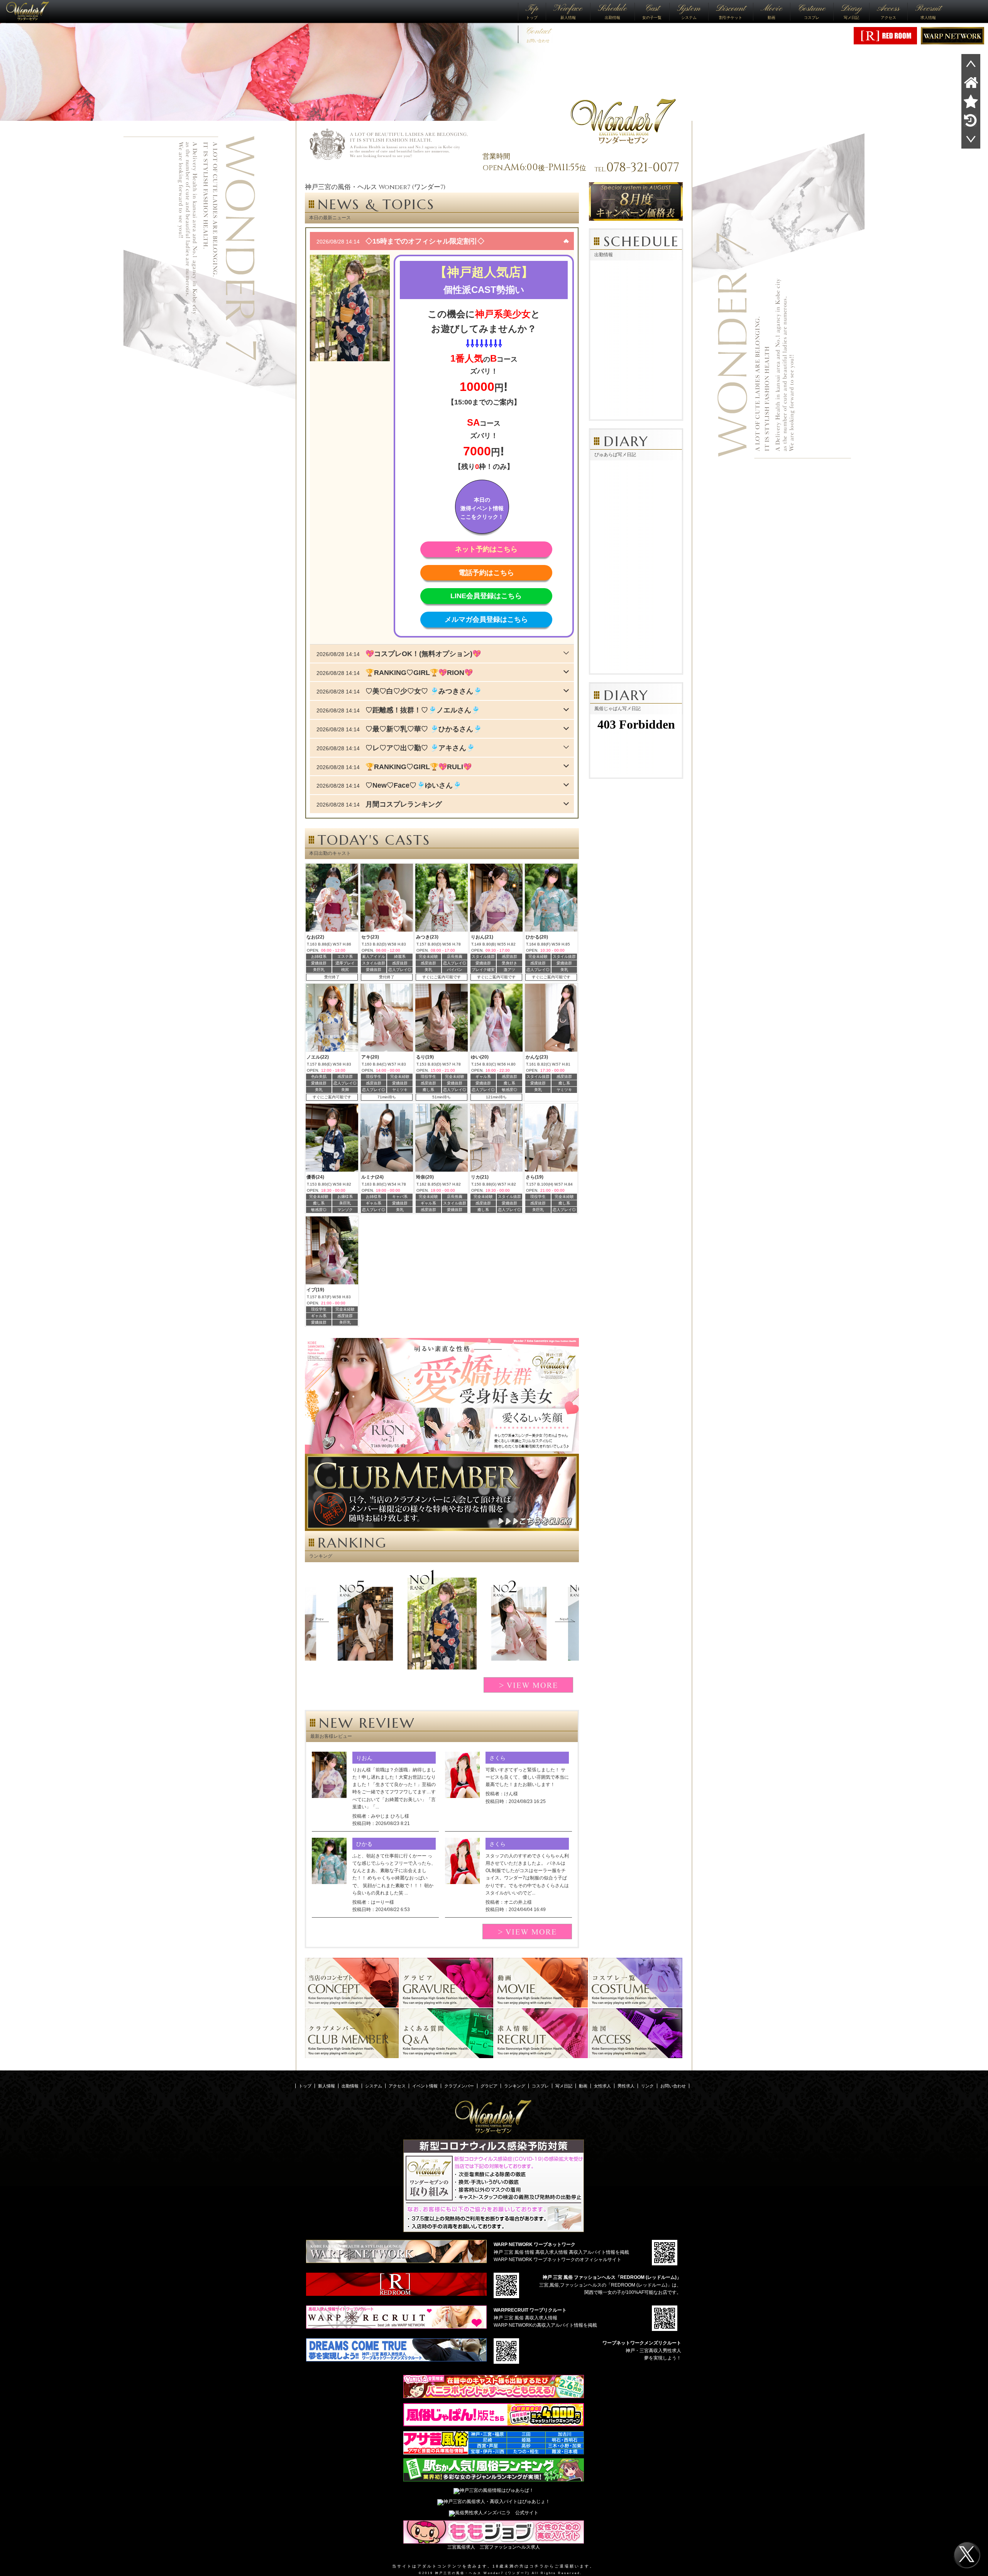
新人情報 (568, 11)
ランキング (515, 2086)
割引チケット (731, 11)
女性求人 (602, 2086)
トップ (532, 11)
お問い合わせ (538, 34)
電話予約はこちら (486, 573)
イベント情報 (425, 2086)
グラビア (489, 2086)
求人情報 (928, 11)
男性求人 (626, 2086)
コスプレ (812, 11)
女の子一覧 (652, 11)
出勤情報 (612, 11)
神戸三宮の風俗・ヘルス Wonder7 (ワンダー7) (482, 2573)
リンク (647, 2086)
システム (689, 11)
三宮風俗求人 (461, 2547)
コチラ (537, 2566)
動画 (771, 11)
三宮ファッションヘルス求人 (510, 2547)
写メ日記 (851, 11)
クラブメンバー (459, 2086)
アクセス (888, 11)
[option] (442, 1624)
